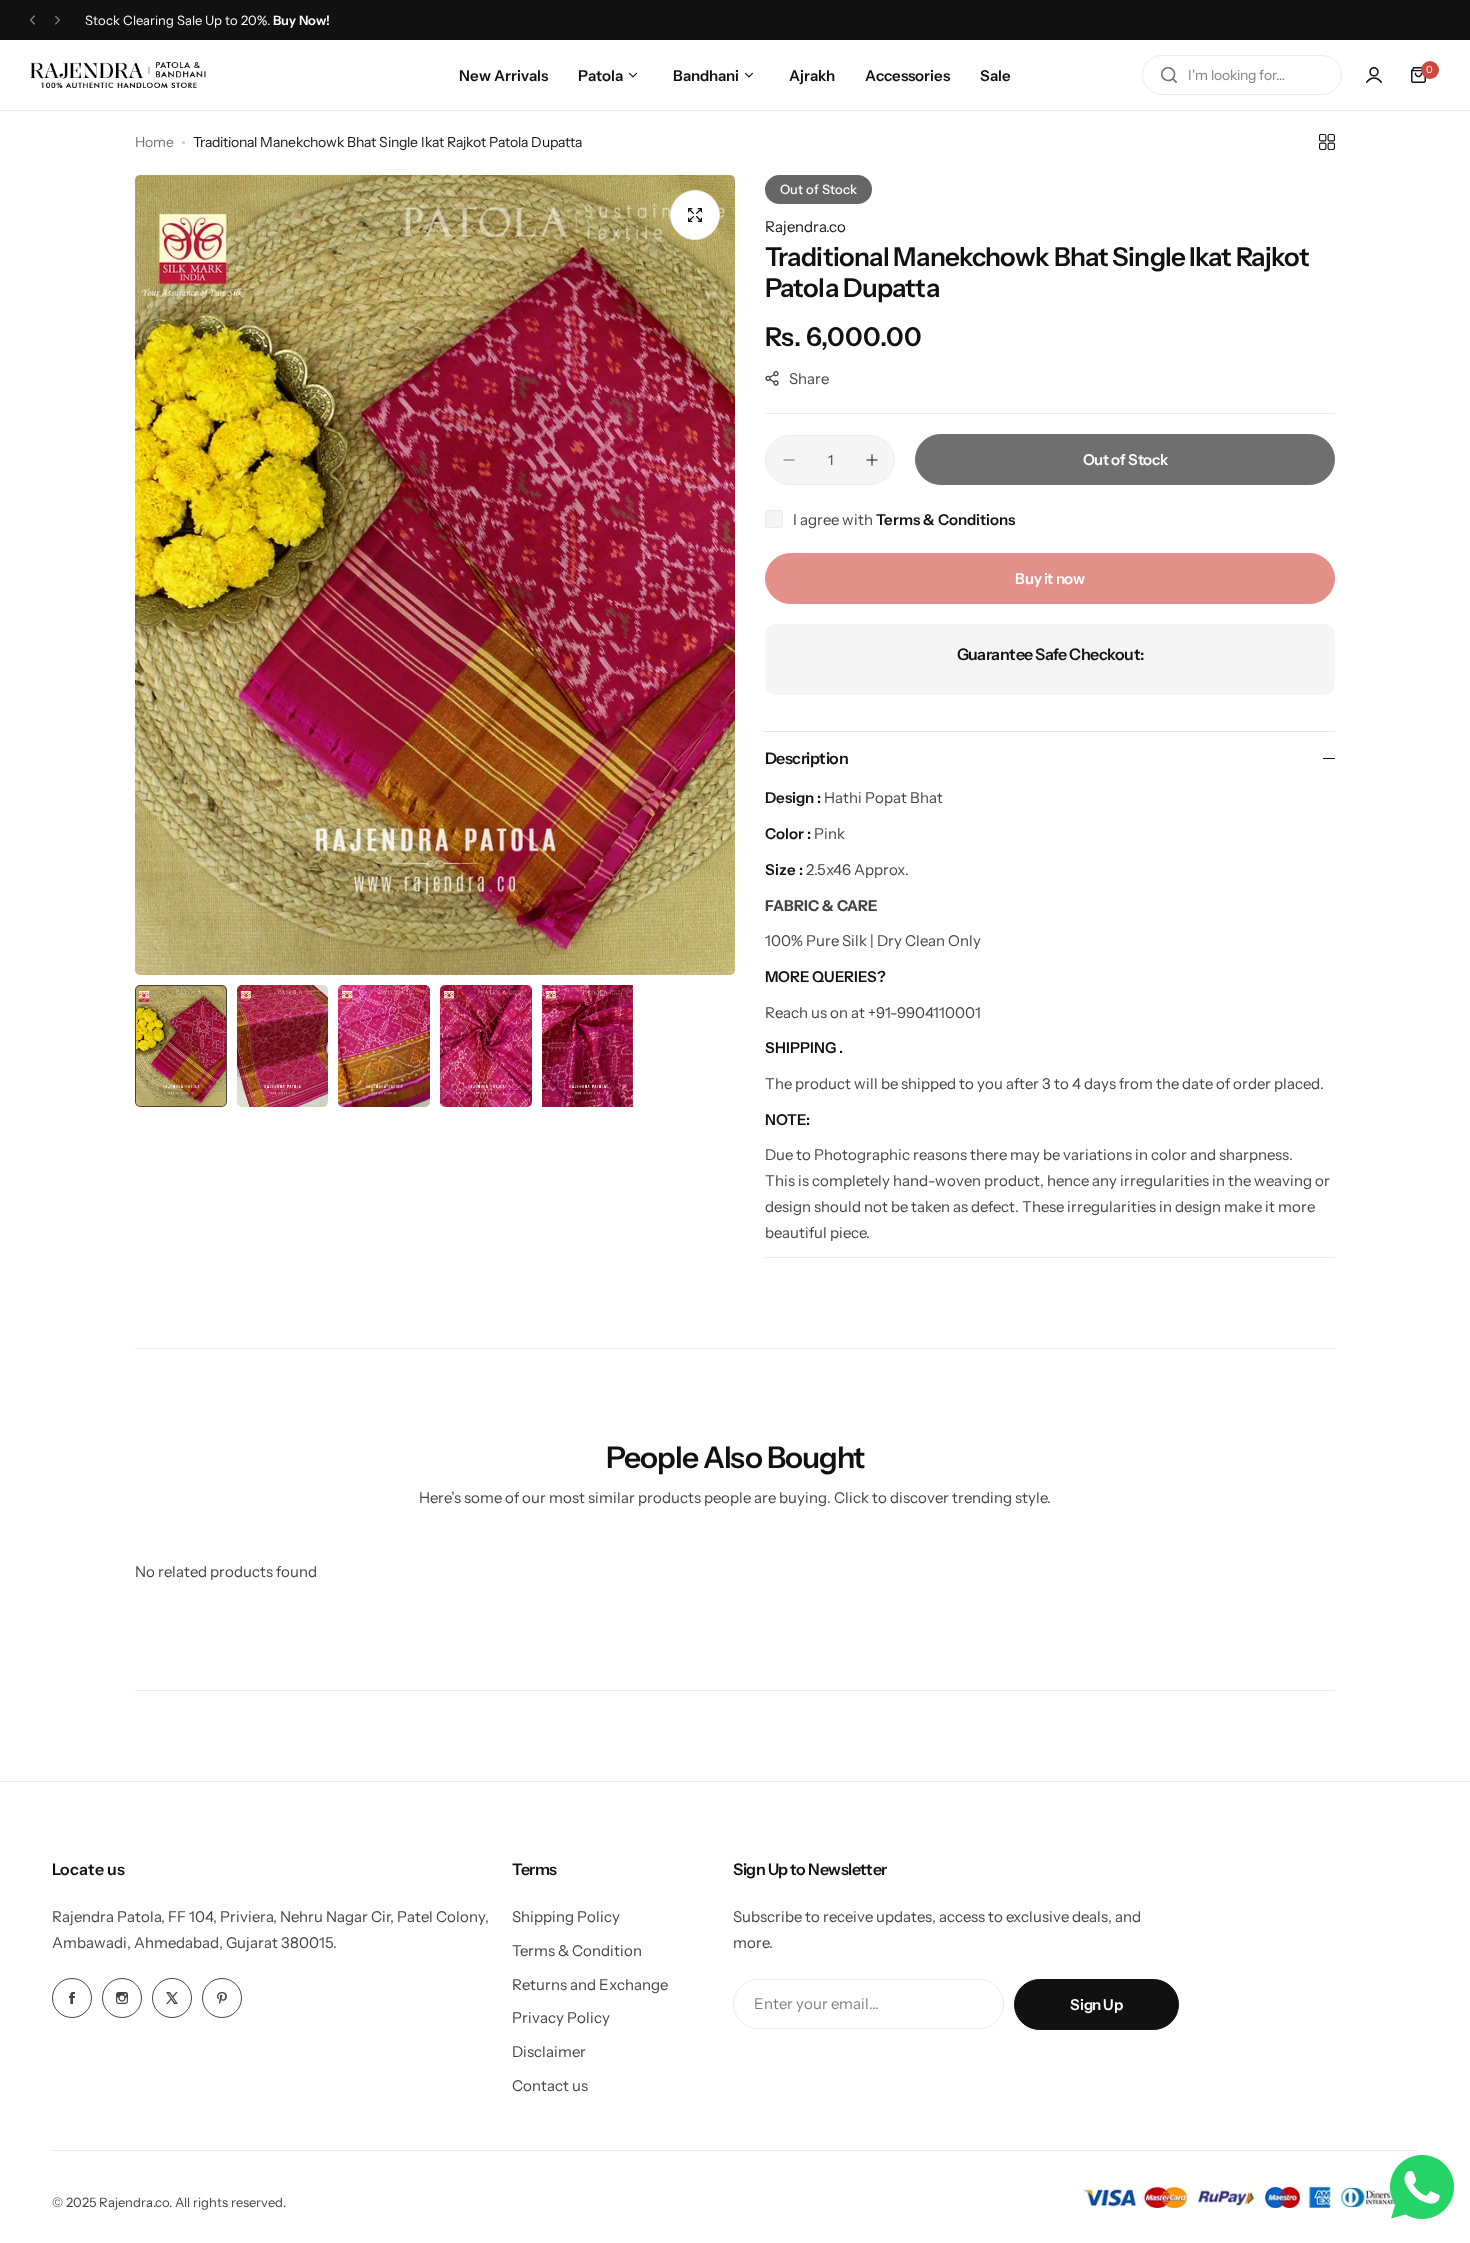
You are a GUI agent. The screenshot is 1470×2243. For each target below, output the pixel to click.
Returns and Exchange (590, 1984)
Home (154, 142)
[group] (435, 575)
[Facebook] (72, 1998)
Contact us (550, 2085)
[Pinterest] (222, 1998)
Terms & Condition (577, 1950)
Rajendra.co (805, 226)
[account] (1374, 75)
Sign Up (1096, 2004)
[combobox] (1242, 75)
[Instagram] (122, 1998)
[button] (32, 20)
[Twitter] (172, 1998)
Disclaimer (549, 2051)
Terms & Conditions (945, 519)
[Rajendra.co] (118, 74)
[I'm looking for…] (1169, 75)
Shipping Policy (566, 1916)
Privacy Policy (561, 2017)
